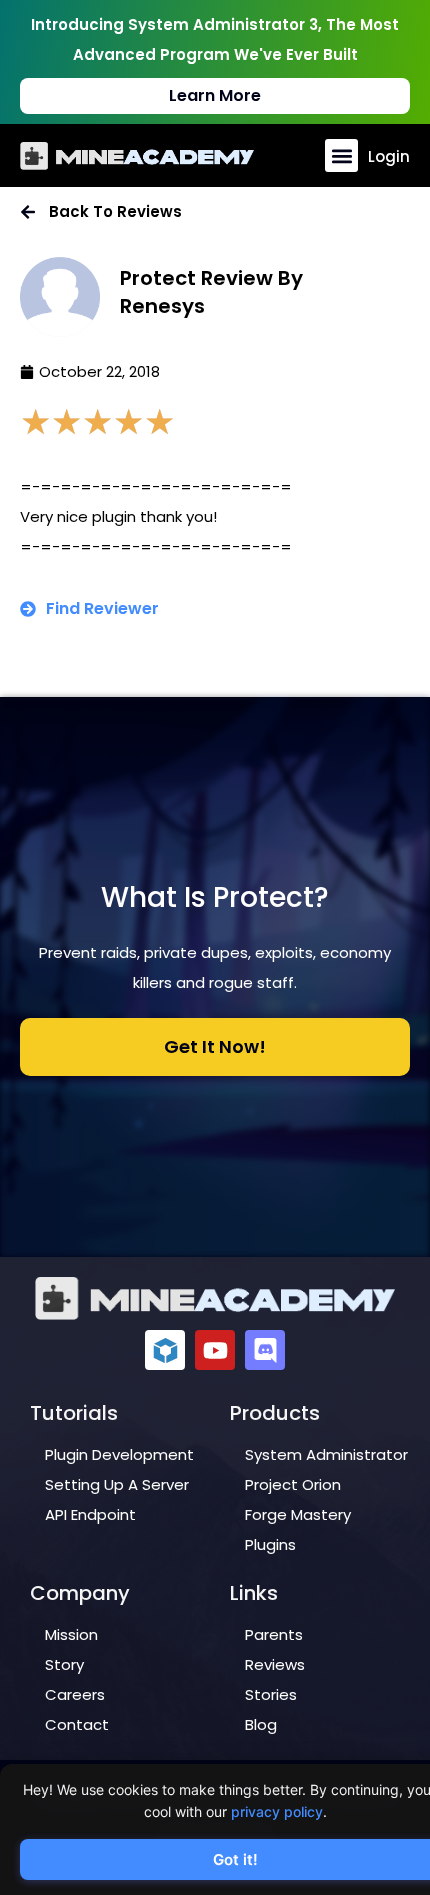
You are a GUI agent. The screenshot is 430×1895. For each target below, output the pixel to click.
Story (64, 1664)
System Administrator (326, 1454)
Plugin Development (119, 1454)
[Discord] (265, 1350)
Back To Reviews (115, 211)
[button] (341, 155)
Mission (71, 1634)
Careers (75, 1694)
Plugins (270, 1544)
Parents (274, 1634)
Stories (271, 1694)
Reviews (275, 1664)
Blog (261, 1724)
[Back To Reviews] (28, 212)
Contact (77, 1724)
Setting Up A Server (117, 1484)
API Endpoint (90, 1514)
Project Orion (293, 1484)
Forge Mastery (298, 1514)
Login (389, 156)
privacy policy (277, 1811)
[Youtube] (215, 1350)
